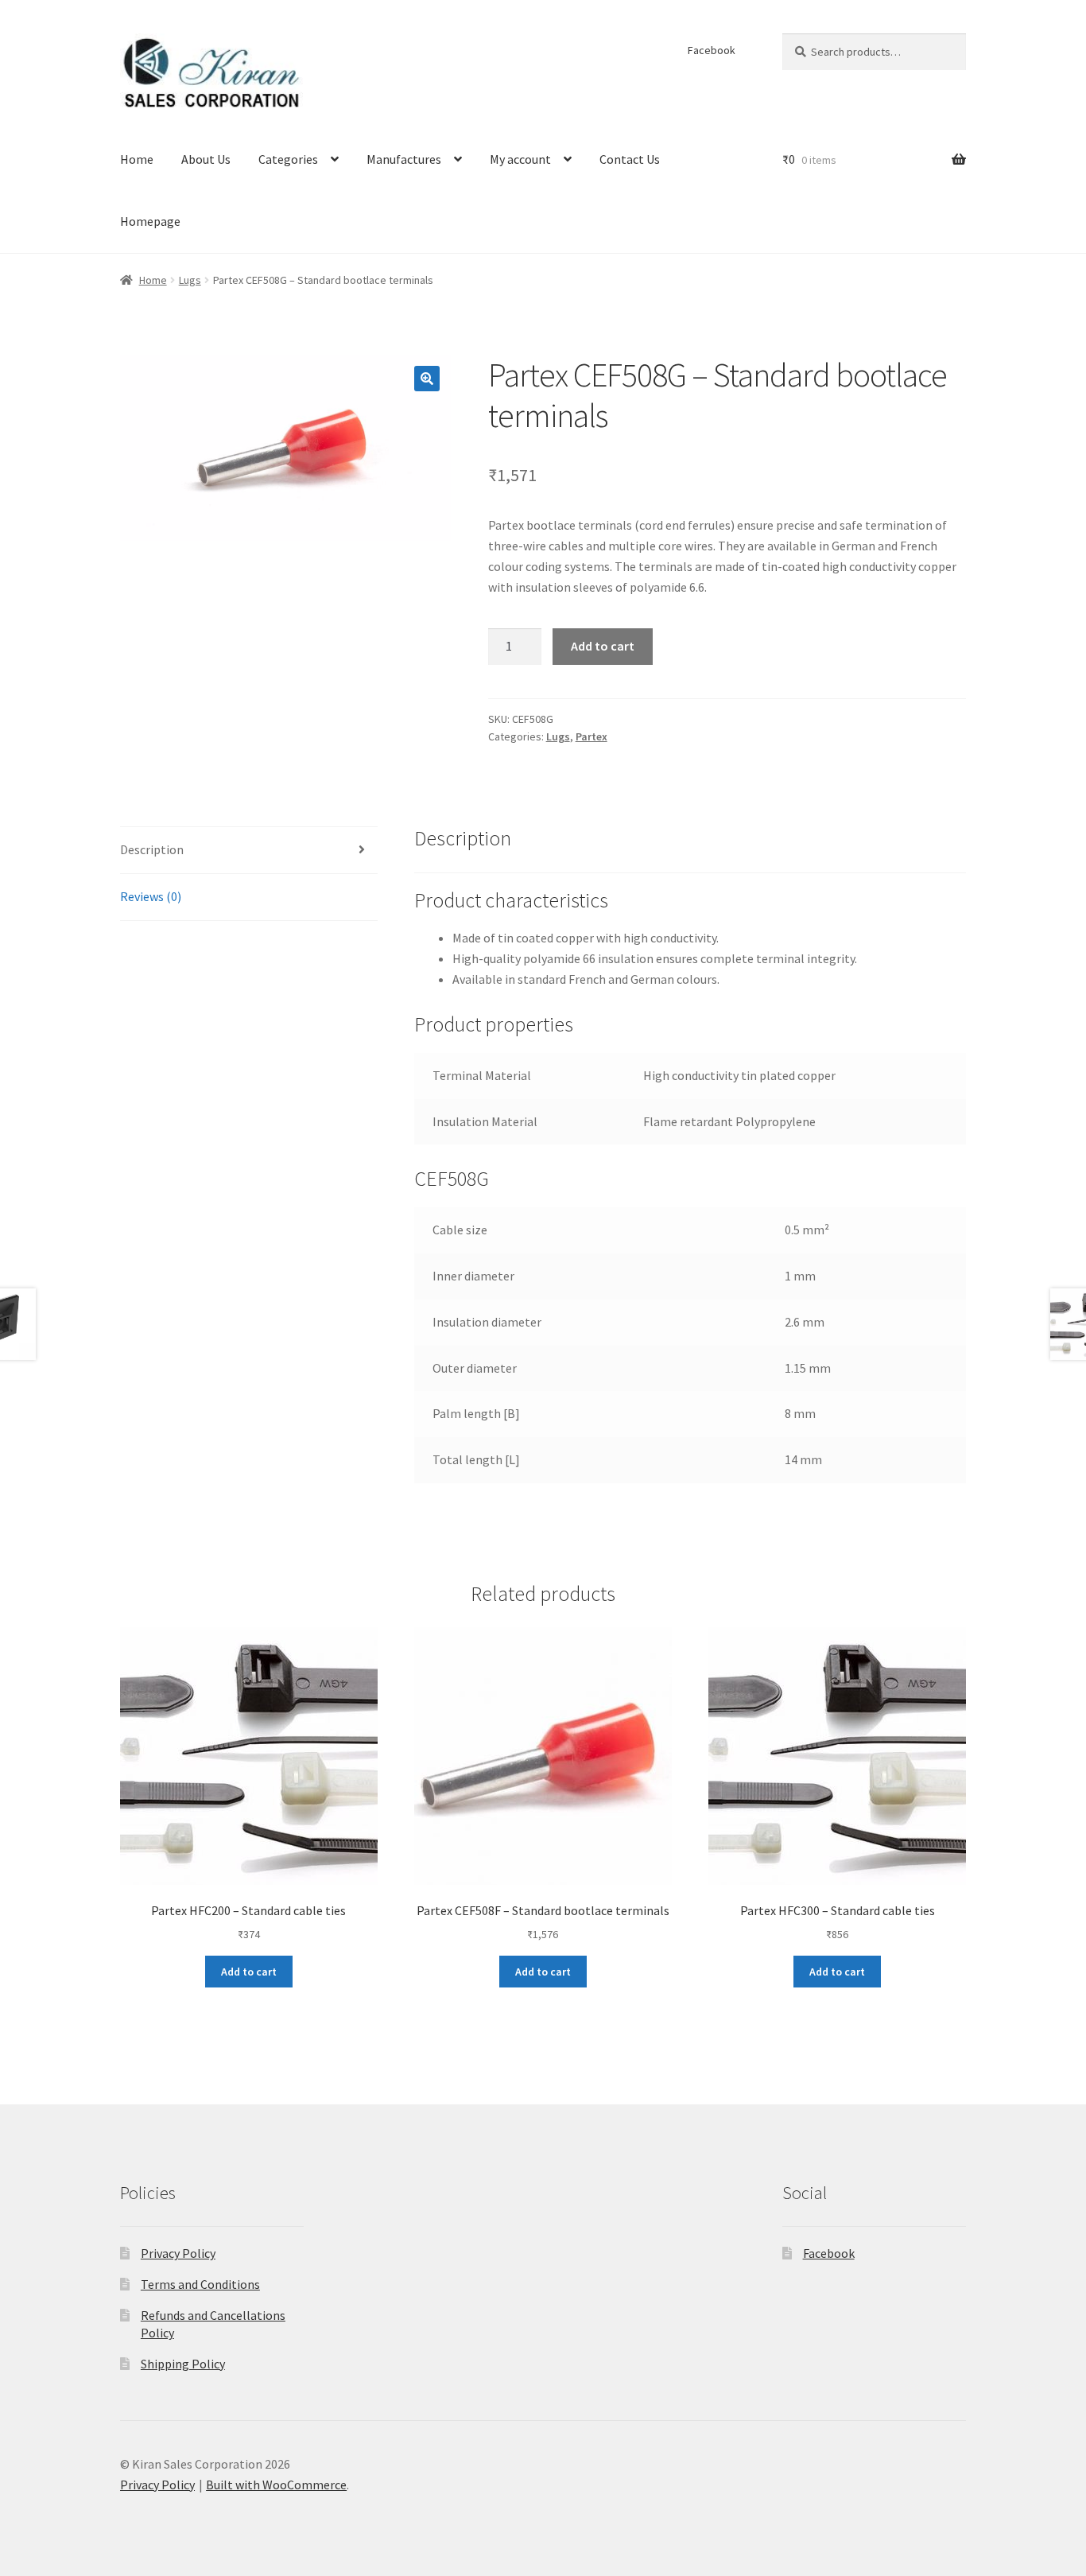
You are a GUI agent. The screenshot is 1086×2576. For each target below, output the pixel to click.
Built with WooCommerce (276, 2485)
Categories (288, 159)
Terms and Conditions (200, 2284)
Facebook (712, 50)
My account (520, 159)
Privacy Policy (178, 2253)
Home (137, 159)
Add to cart (603, 646)
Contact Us (630, 159)
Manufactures (404, 159)
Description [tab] (152, 849)
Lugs (190, 280)
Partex (591, 736)
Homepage (150, 221)
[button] (427, 379)
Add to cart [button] (249, 1972)
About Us (206, 159)
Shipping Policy (183, 2364)
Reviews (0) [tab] (151, 896)
